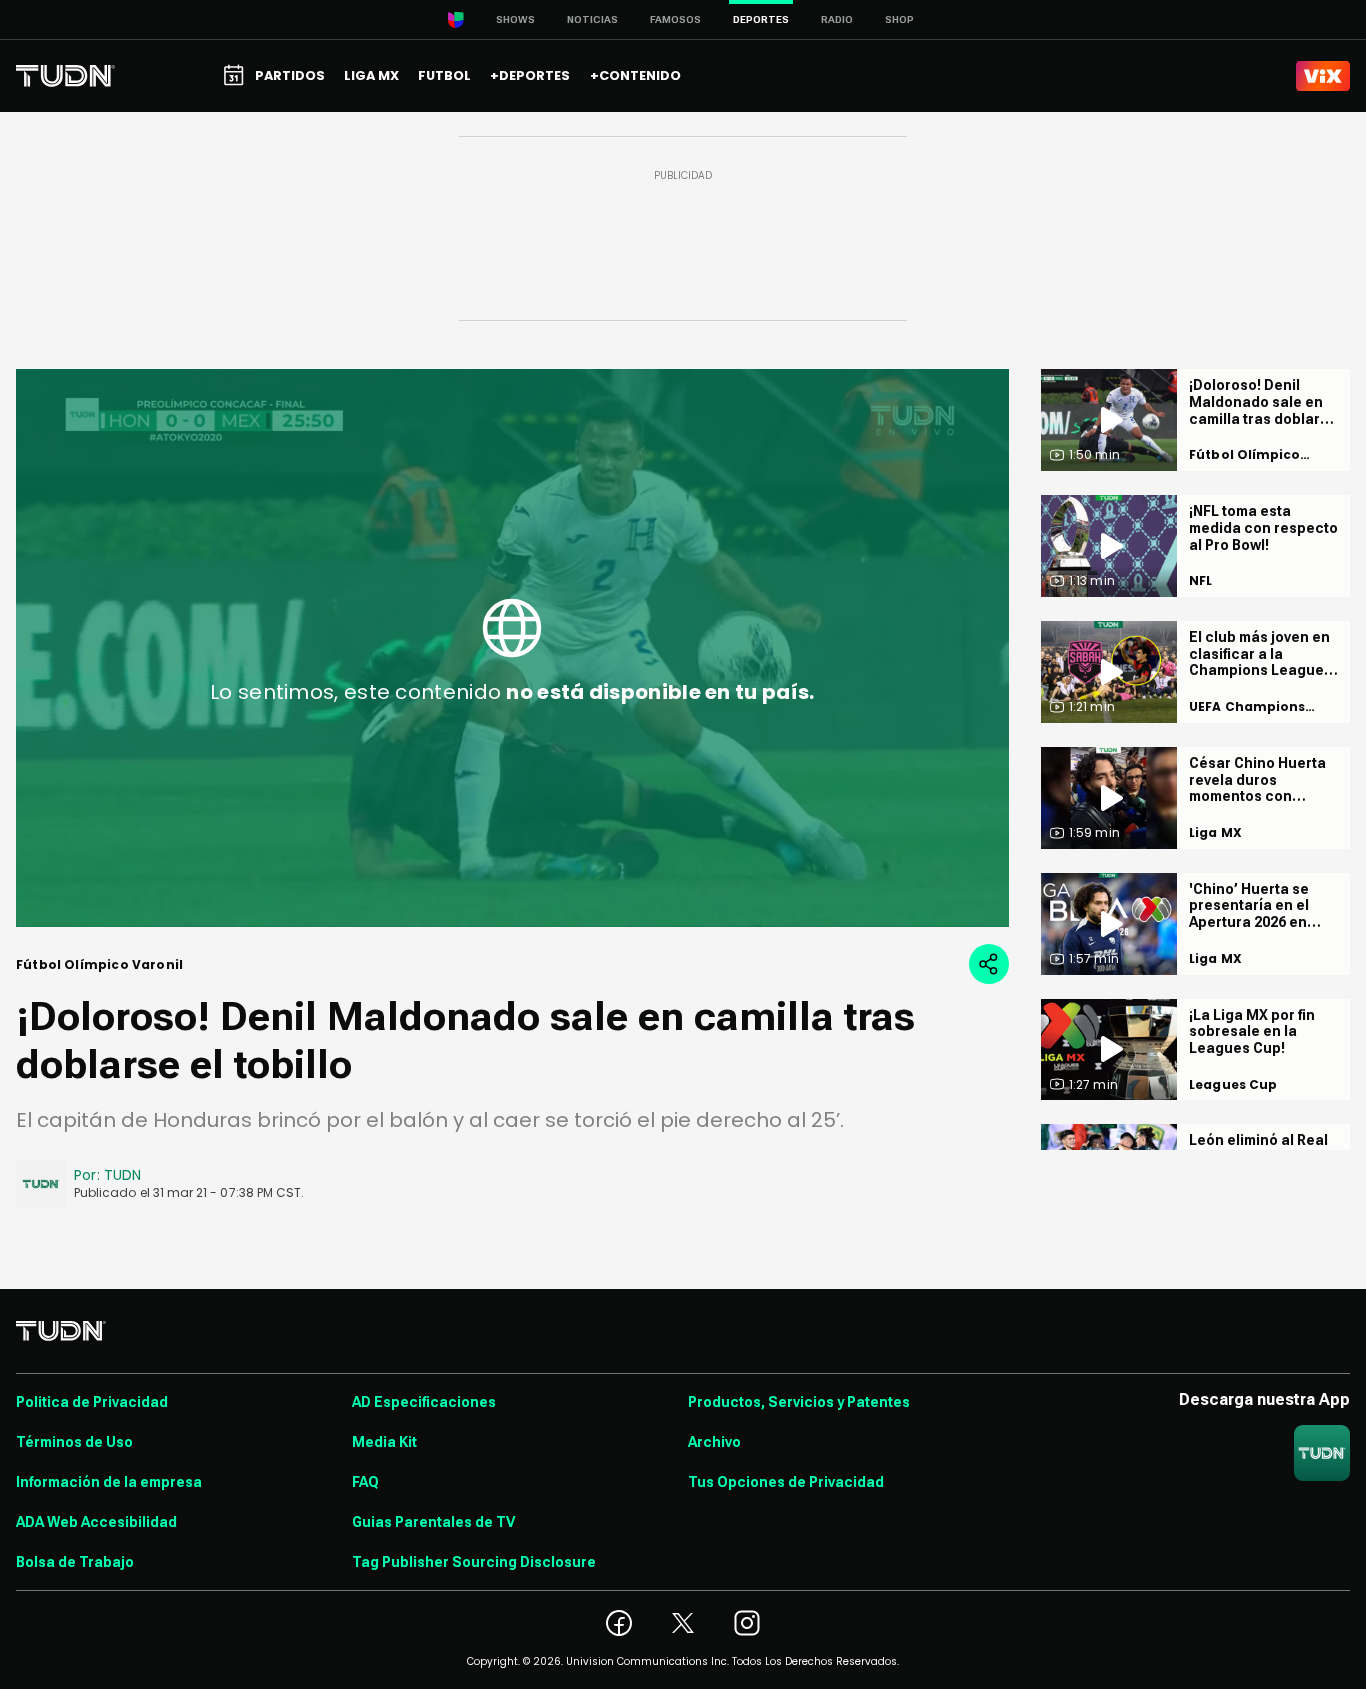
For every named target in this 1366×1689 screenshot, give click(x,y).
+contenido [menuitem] (635, 75)
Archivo (714, 1442)
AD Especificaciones (424, 1402)
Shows (515, 19)
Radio (837, 19)
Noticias (592, 19)
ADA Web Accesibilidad (96, 1522)
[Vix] (1323, 76)
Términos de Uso (74, 1442)
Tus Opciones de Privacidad (786, 1482)
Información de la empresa (109, 1482)
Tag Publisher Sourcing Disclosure (474, 1562)
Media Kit (384, 1442)
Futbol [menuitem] (444, 75)
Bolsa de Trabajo (75, 1562)
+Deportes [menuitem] (530, 75)
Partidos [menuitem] (290, 75)
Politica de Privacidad (92, 1402)
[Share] (989, 964)
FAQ (365, 1482)
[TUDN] (65, 76)
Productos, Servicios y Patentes (799, 1402)
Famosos (675, 19)
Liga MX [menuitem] (371, 75)
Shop (899, 19)
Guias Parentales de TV (433, 1522)
